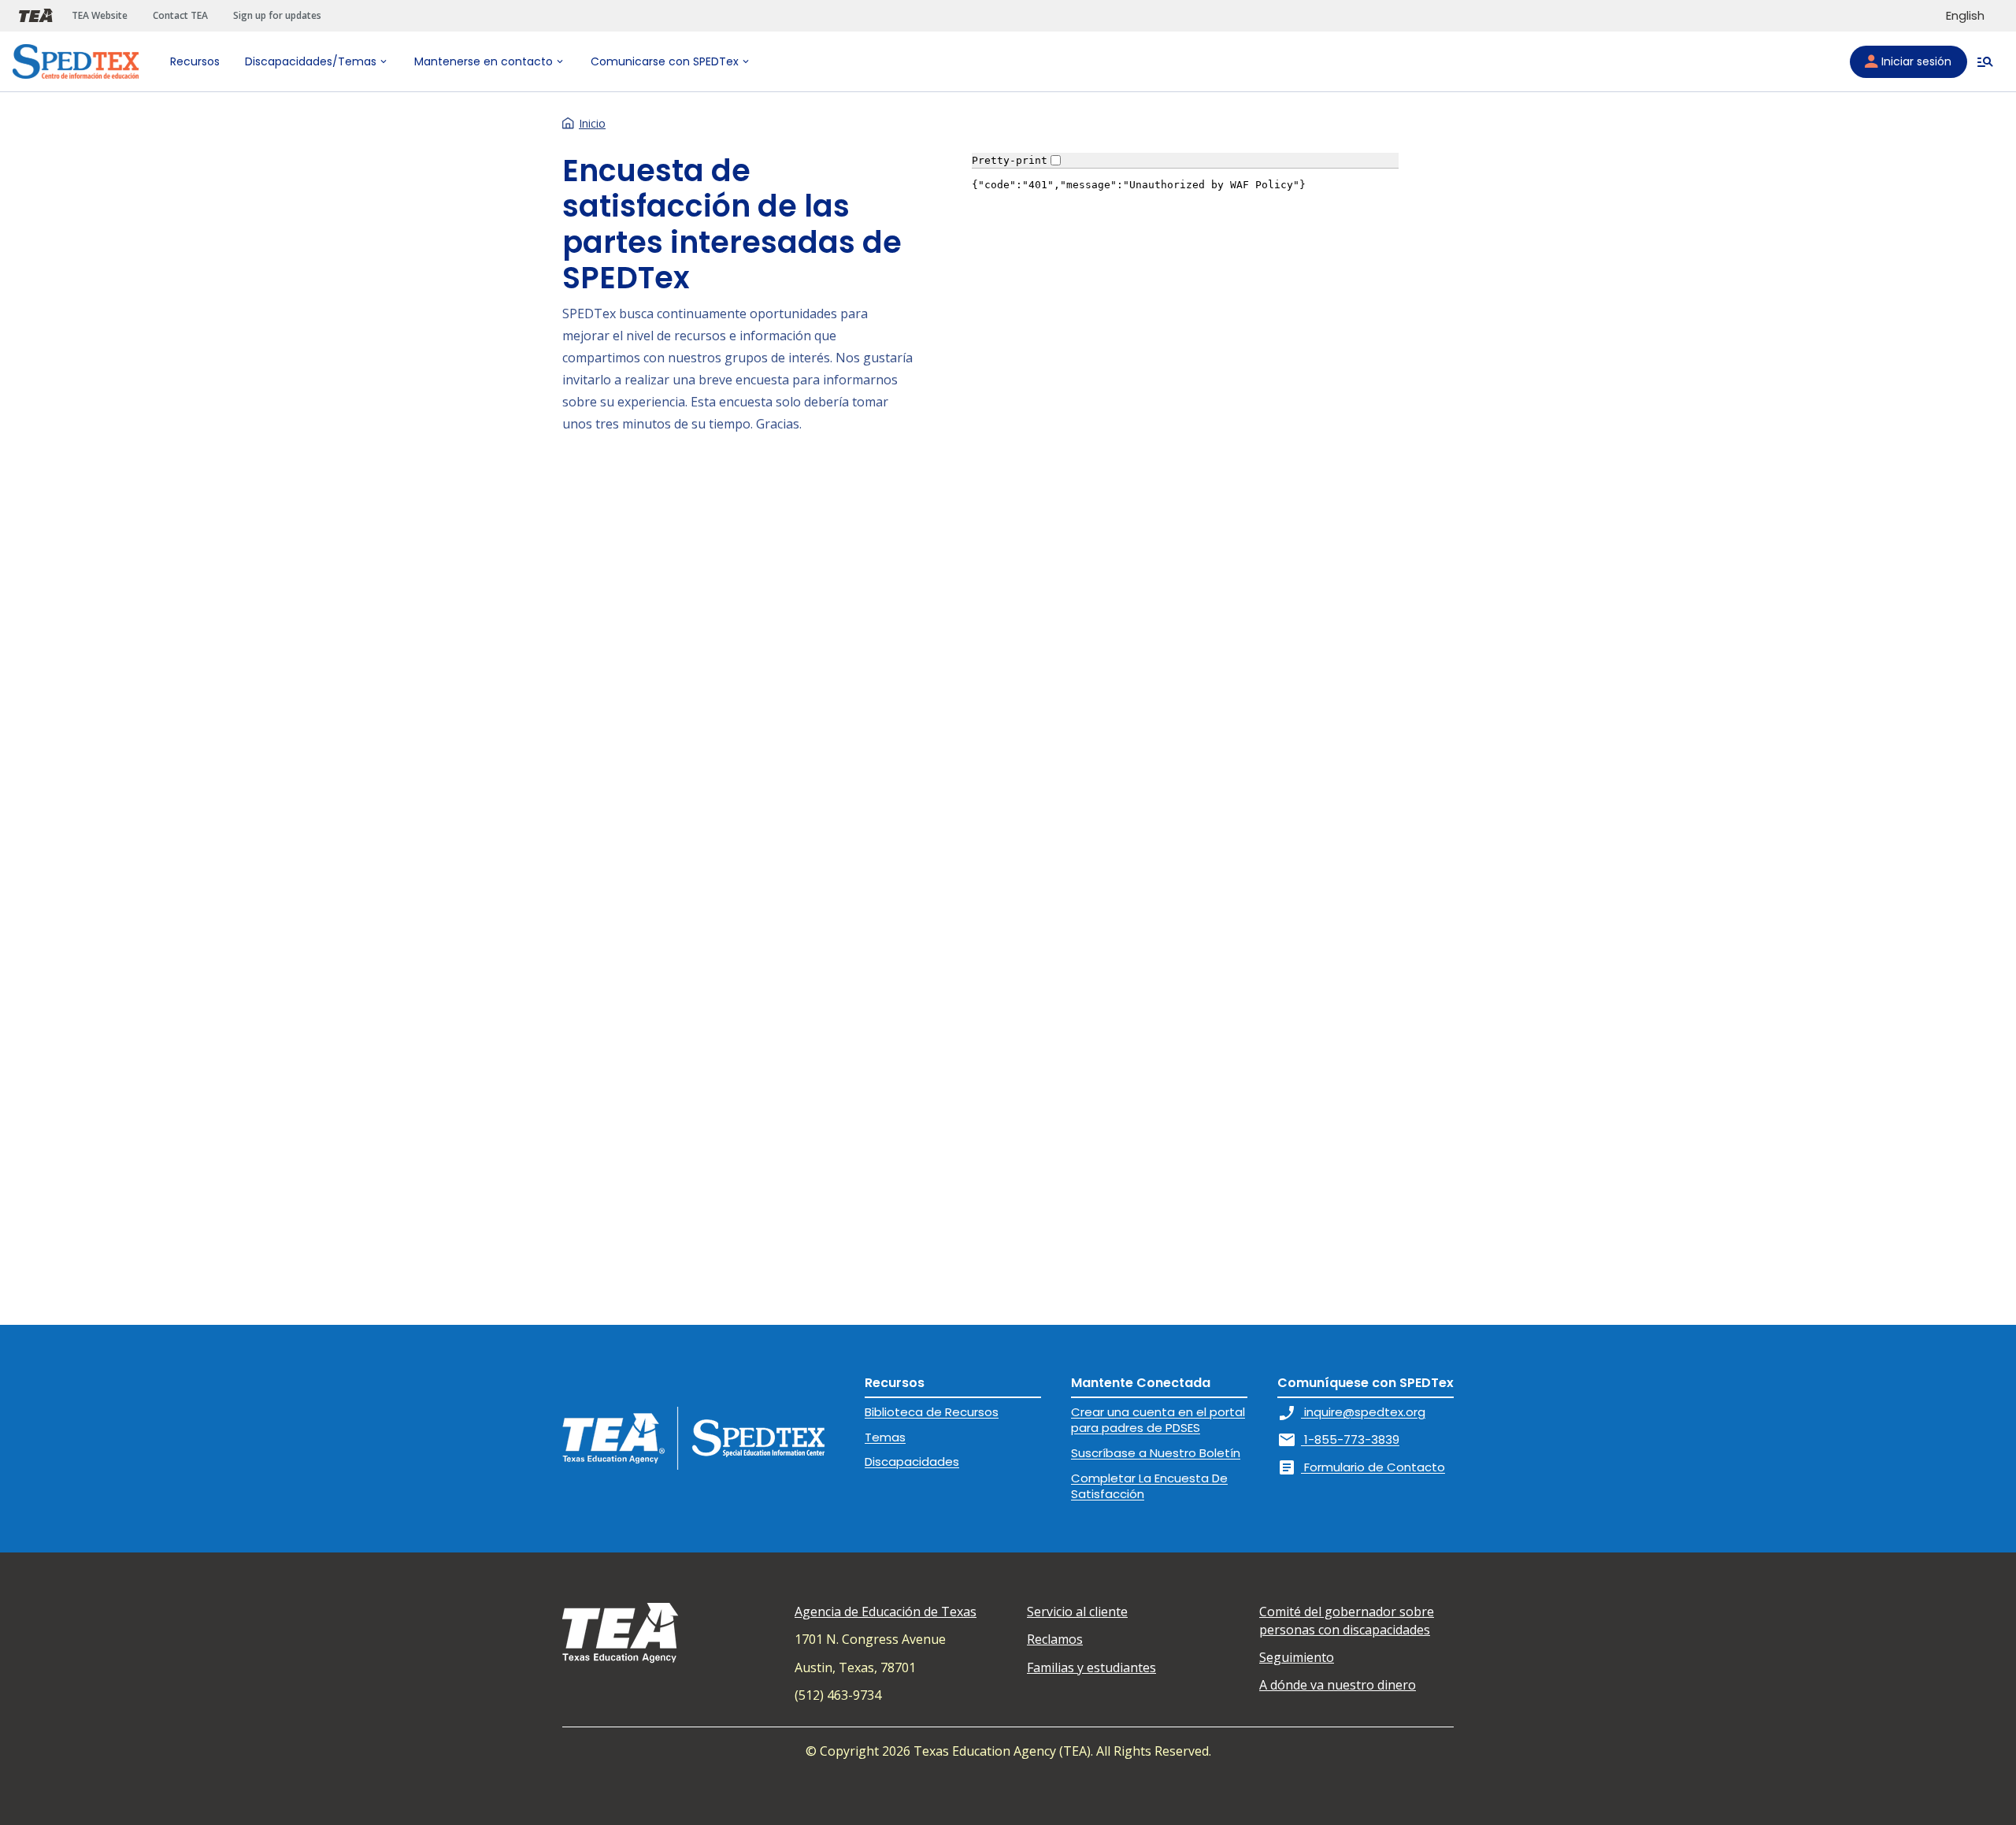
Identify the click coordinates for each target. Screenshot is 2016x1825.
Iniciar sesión (1916, 61)
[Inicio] (76, 61)
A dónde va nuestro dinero (1338, 1685)
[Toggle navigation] (1985, 61)
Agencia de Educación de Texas (886, 1612)
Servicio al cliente (1077, 1612)
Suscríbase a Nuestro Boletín (1156, 1453)
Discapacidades (912, 1461)
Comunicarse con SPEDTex (665, 61)
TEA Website (100, 15)
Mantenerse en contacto (484, 61)
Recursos (195, 61)
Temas (885, 1437)
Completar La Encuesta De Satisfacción (1149, 1486)
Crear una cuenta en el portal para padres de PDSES (1158, 1420)
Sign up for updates (277, 15)
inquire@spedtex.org (1351, 1412)
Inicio (592, 123)
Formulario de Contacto (1361, 1467)
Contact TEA (180, 15)
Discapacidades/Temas (311, 61)
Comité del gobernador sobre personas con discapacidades (1347, 1620)
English (1965, 15)
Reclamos (1055, 1639)
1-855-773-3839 (1338, 1439)
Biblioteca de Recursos (932, 1412)
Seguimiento (1297, 1657)
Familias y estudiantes (1091, 1667)
